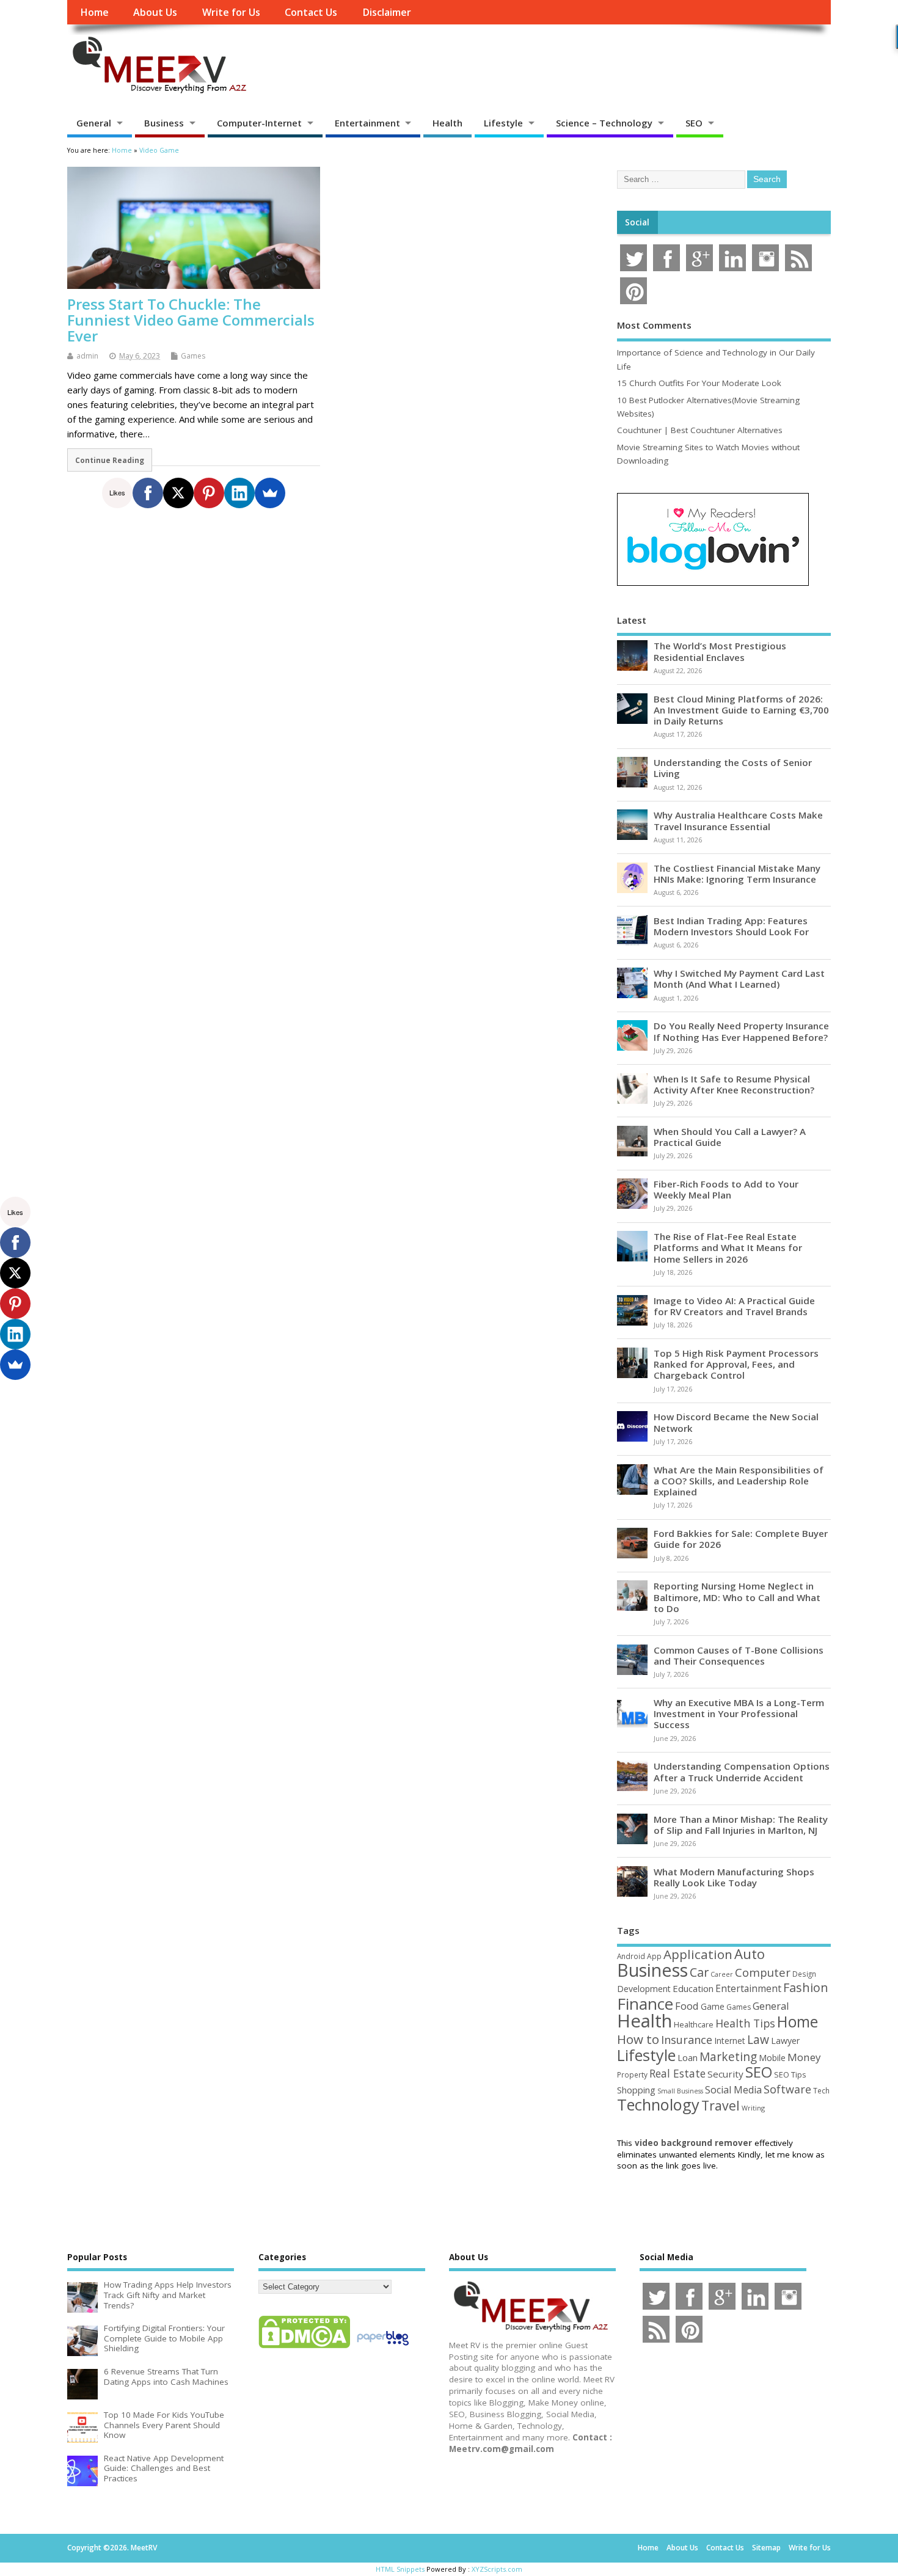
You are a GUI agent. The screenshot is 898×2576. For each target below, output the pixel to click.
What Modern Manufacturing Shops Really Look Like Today (734, 1877)
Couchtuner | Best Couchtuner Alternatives (700, 430)
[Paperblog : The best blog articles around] (383, 2348)
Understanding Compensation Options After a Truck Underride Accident (742, 1771)
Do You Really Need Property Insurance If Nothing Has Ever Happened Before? (741, 1031)
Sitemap (766, 2548)
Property (632, 2074)
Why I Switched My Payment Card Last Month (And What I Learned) (739, 979)
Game (713, 2006)
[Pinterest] (209, 493)
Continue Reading (110, 460)
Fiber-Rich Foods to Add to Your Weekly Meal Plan (726, 1189)
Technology (658, 2104)
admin (87, 356)
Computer (763, 1972)
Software (787, 2089)
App (654, 1956)
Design (804, 1974)
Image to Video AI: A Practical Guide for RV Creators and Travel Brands (734, 1306)
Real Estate (677, 2073)
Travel (721, 2105)
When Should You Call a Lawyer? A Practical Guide (730, 1137)
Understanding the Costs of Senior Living (733, 768)
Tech (821, 2090)
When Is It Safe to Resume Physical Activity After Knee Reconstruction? (734, 1084)
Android (631, 1956)
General (94, 123)
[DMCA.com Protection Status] (304, 2348)
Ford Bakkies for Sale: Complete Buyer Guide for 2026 (741, 1539)
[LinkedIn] (239, 493)
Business (164, 123)
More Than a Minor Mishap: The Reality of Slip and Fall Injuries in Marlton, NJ (741, 1825)
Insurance (687, 2040)
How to (638, 2039)
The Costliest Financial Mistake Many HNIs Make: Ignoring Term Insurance (737, 874)
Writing (753, 2108)
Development (644, 1989)
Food (687, 2006)
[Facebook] (148, 493)
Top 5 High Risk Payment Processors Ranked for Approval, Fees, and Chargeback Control (736, 1364)
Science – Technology (604, 123)
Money (804, 2057)
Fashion (806, 1987)
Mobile (772, 2058)
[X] (178, 493)
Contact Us (311, 12)
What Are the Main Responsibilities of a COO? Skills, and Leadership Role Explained (739, 1481)
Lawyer (785, 2041)
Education (693, 1988)
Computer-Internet (259, 123)
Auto (750, 1954)
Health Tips (745, 2023)
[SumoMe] (270, 493)
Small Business (680, 2091)
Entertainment (367, 123)
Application (698, 1954)
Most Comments (654, 325)
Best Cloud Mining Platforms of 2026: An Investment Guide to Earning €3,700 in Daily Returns (741, 710)
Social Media (733, 2090)
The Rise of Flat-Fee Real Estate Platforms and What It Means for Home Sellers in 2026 (728, 1247)
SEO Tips (790, 2074)
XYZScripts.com (497, 2569)
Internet (730, 2041)
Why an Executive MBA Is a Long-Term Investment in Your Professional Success (739, 1713)
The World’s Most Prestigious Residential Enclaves (720, 651)
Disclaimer (387, 12)
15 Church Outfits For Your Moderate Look (699, 383)
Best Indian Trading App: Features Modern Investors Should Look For (731, 926)
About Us (155, 12)
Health (447, 123)
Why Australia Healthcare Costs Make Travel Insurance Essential (738, 820)
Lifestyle (503, 123)
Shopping (636, 2090)
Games (193, 356)
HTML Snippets (400, 2569)
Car (699, 1972)
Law (758, 2039)
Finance (645, 2004)
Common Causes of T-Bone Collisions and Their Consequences (739, 1655)
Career (722, 1974)
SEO (694, 123)
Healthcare (694, 2024)
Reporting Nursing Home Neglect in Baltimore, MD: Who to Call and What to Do (737, 1597)
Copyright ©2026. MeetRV (112, 2548)
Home (94, 12)
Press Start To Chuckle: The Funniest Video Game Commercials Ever (191, 320)
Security (725, 2074)
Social (637, 222)
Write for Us (231, 12)
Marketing (728, 2057)
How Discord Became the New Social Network (736, 1422)
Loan (688, 2057)
